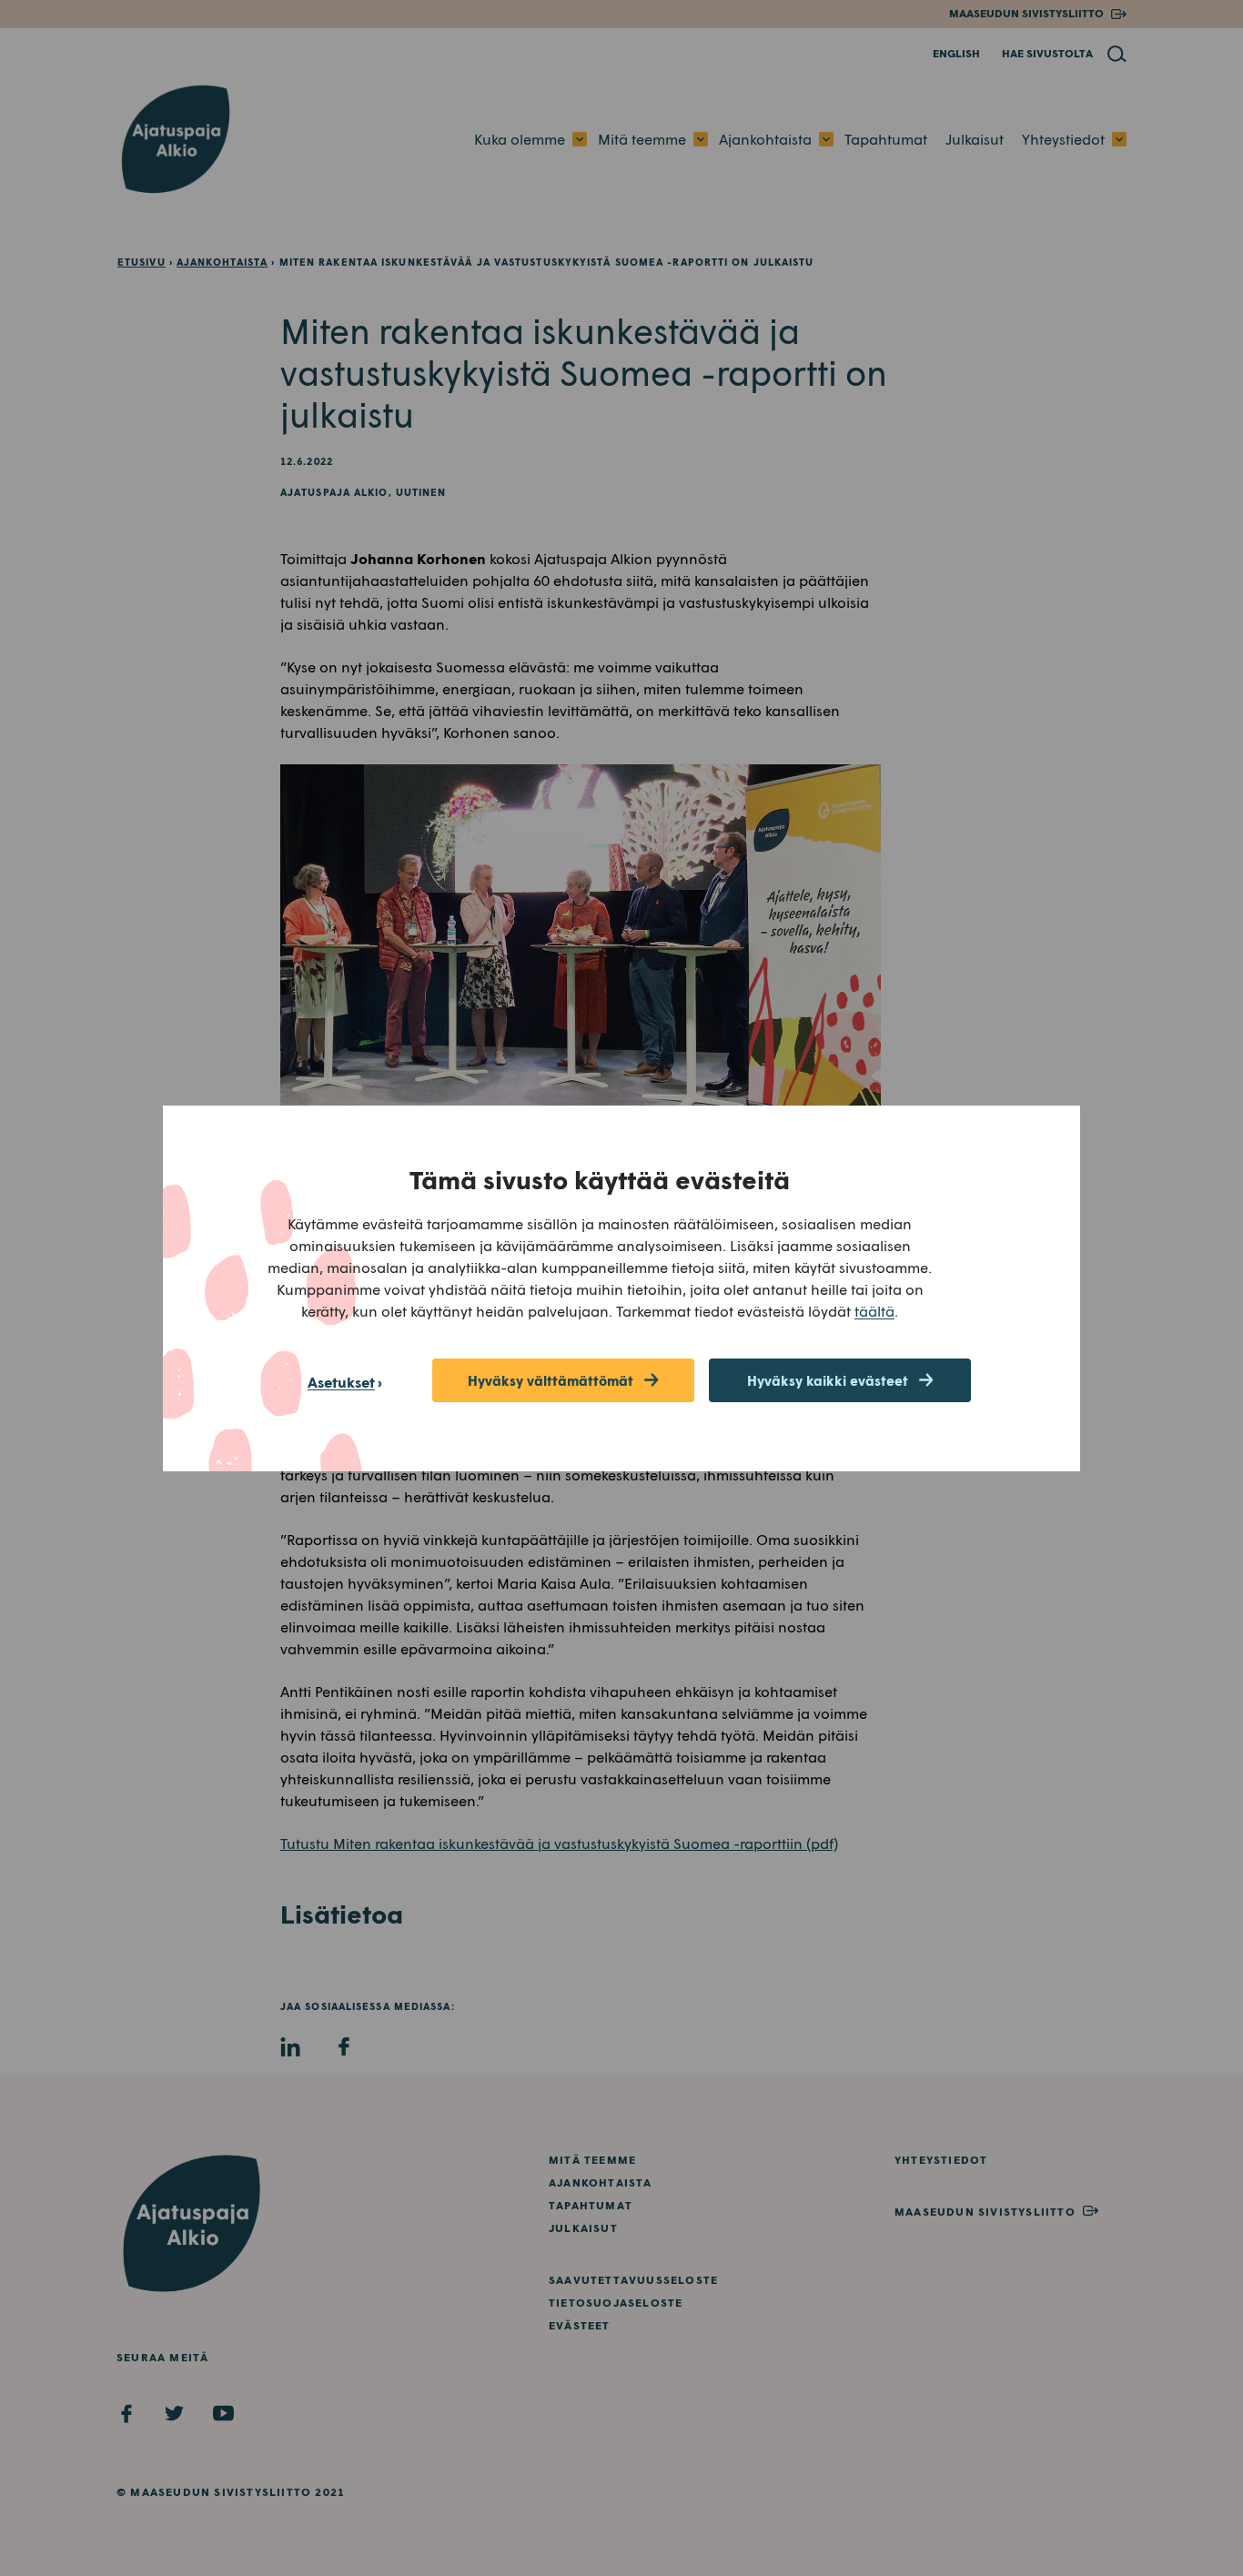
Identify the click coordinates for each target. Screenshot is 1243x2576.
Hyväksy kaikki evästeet (828, 1380)
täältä (874, 1311)
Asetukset (341, 1382)
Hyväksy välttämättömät (551, 1380)
